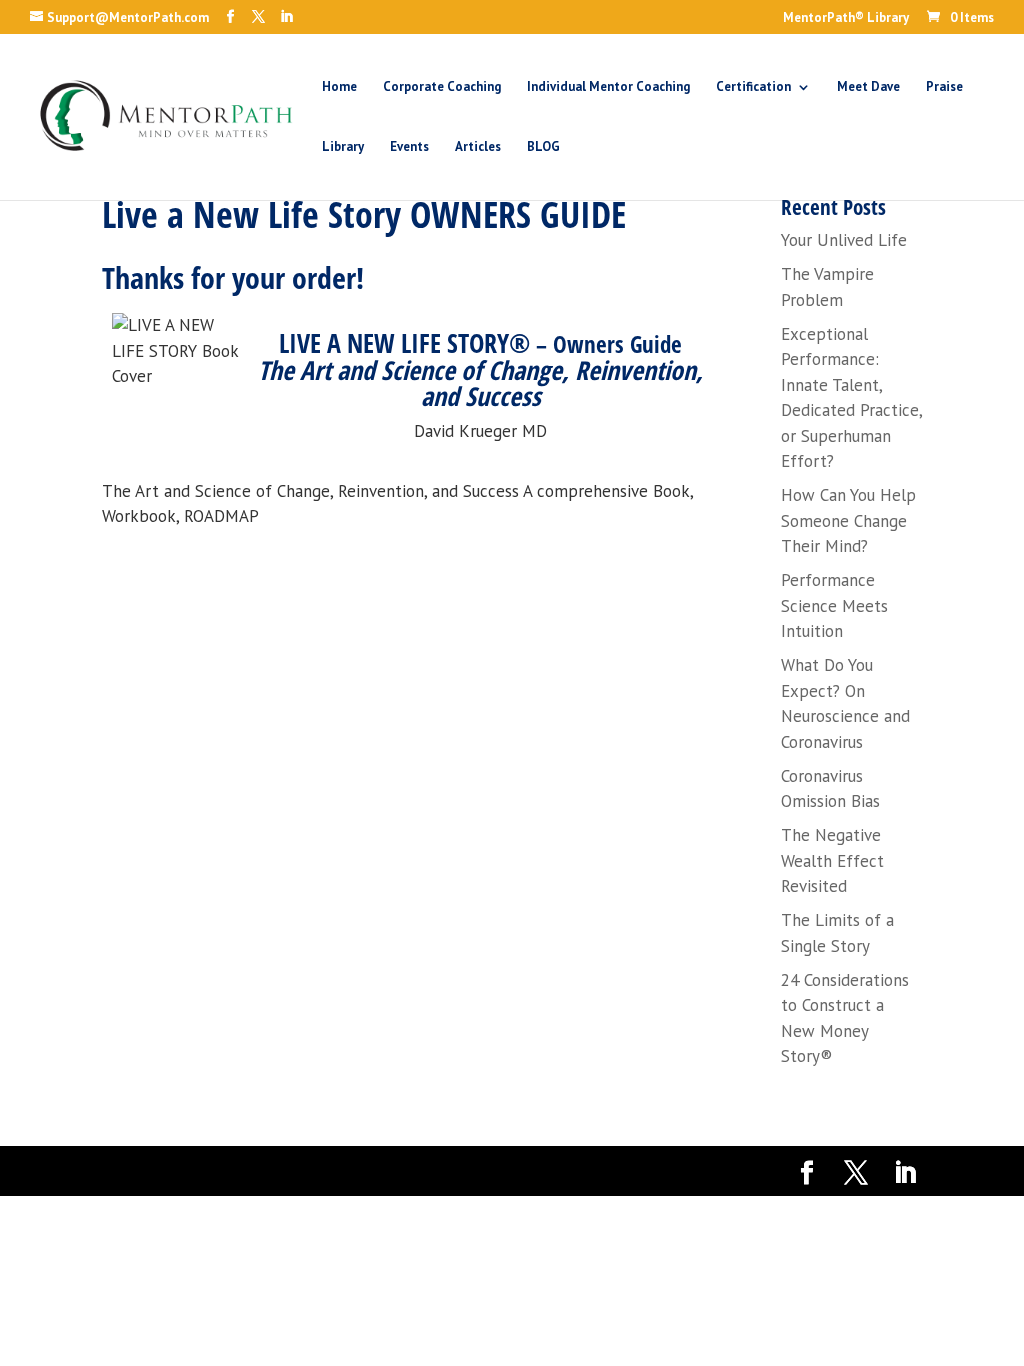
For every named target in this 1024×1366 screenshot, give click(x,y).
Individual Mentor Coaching (608, 87)
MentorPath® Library (846, 18)
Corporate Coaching (442, 87)
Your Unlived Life (844, 240)
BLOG (543, 147)
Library (343, 147)
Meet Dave (868, 87)
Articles (478, 147)
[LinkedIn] (286, 17)
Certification (753, 87)
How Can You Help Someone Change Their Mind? (848, 520)
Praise (944, 87)
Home (339, 87)
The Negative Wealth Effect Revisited (832, 860)
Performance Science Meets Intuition (834, 605)
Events (409, 147)
